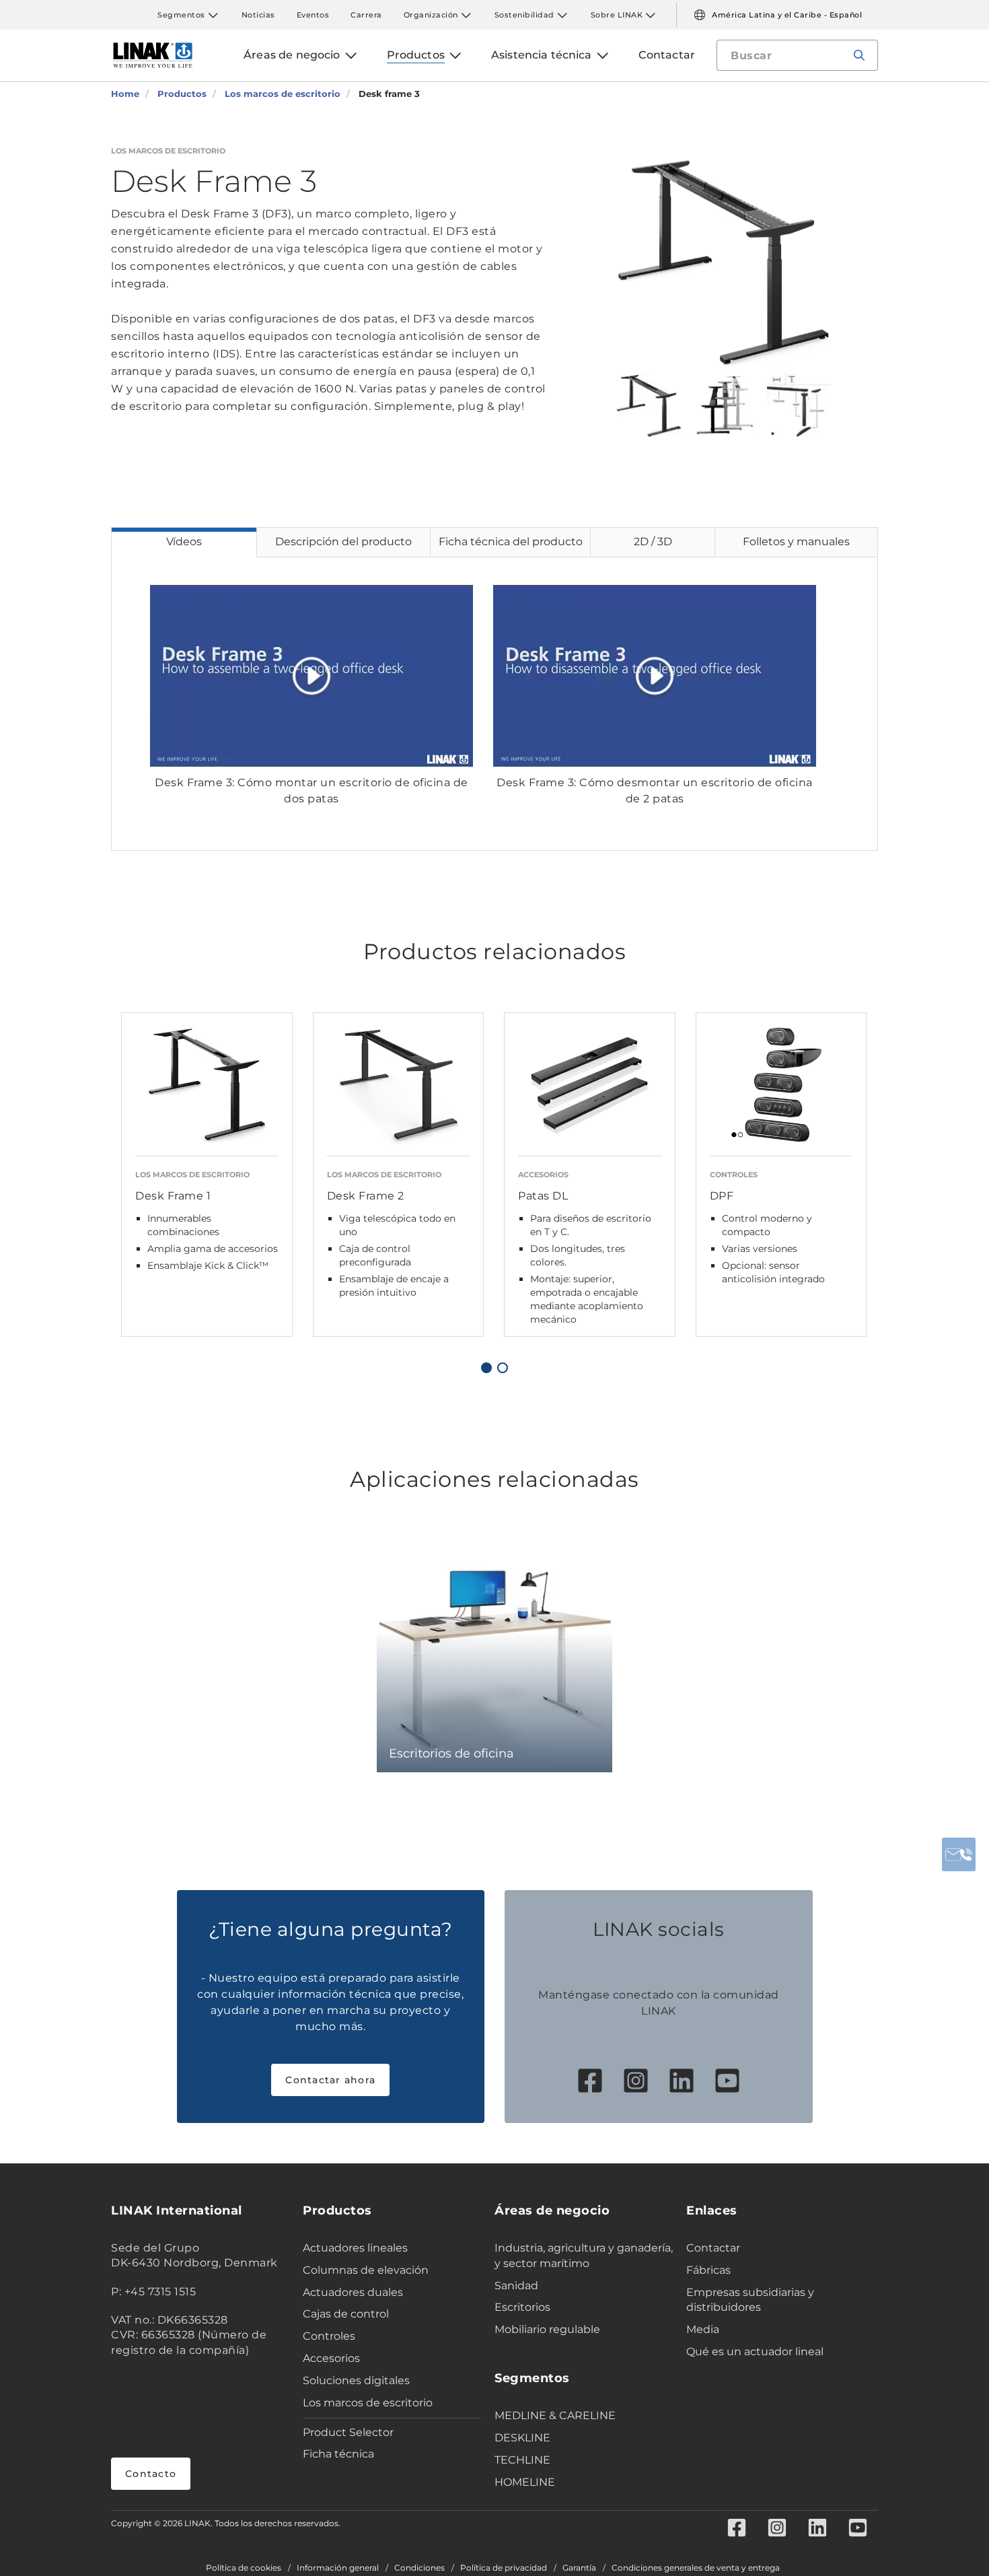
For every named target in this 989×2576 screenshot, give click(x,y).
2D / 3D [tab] (653, 542)
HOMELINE (525, 2482)
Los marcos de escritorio (368, 2403)
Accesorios (331, 2358)
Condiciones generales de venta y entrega (696, 2568)
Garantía (579, 2568)
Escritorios (522, 2307)
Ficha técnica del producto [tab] (511, 542)
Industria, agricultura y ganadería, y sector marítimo (584, 2256)
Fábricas (708, 2270)
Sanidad (516, 2286)
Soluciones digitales (356, 2380)
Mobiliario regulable (547, 2329)
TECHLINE (522, 2460)
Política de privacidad (504, 2568)
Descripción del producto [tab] (343, 542)
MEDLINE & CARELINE (555, 2415)
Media (703, 2329)
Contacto (151, 2474)
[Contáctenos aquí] (959, 1854)
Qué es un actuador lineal (755, 2352)
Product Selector (348, 2432)
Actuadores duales (353, 2292)
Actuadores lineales (355, 2248)
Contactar (713, 2248)
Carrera (366, 15)
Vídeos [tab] (184, 542)
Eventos (313, 15)
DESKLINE (522, 2438)
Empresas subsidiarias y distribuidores (750, 2300)
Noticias (258, 15)
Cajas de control (346, 2314)
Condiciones (419, 2568)
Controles (329, 2336)
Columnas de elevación (366, 2270)
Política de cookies (244, 2568)
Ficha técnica (338, 2454)
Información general (338, 2568)
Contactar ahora (330, 2080)
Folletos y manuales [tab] (796, 542)
